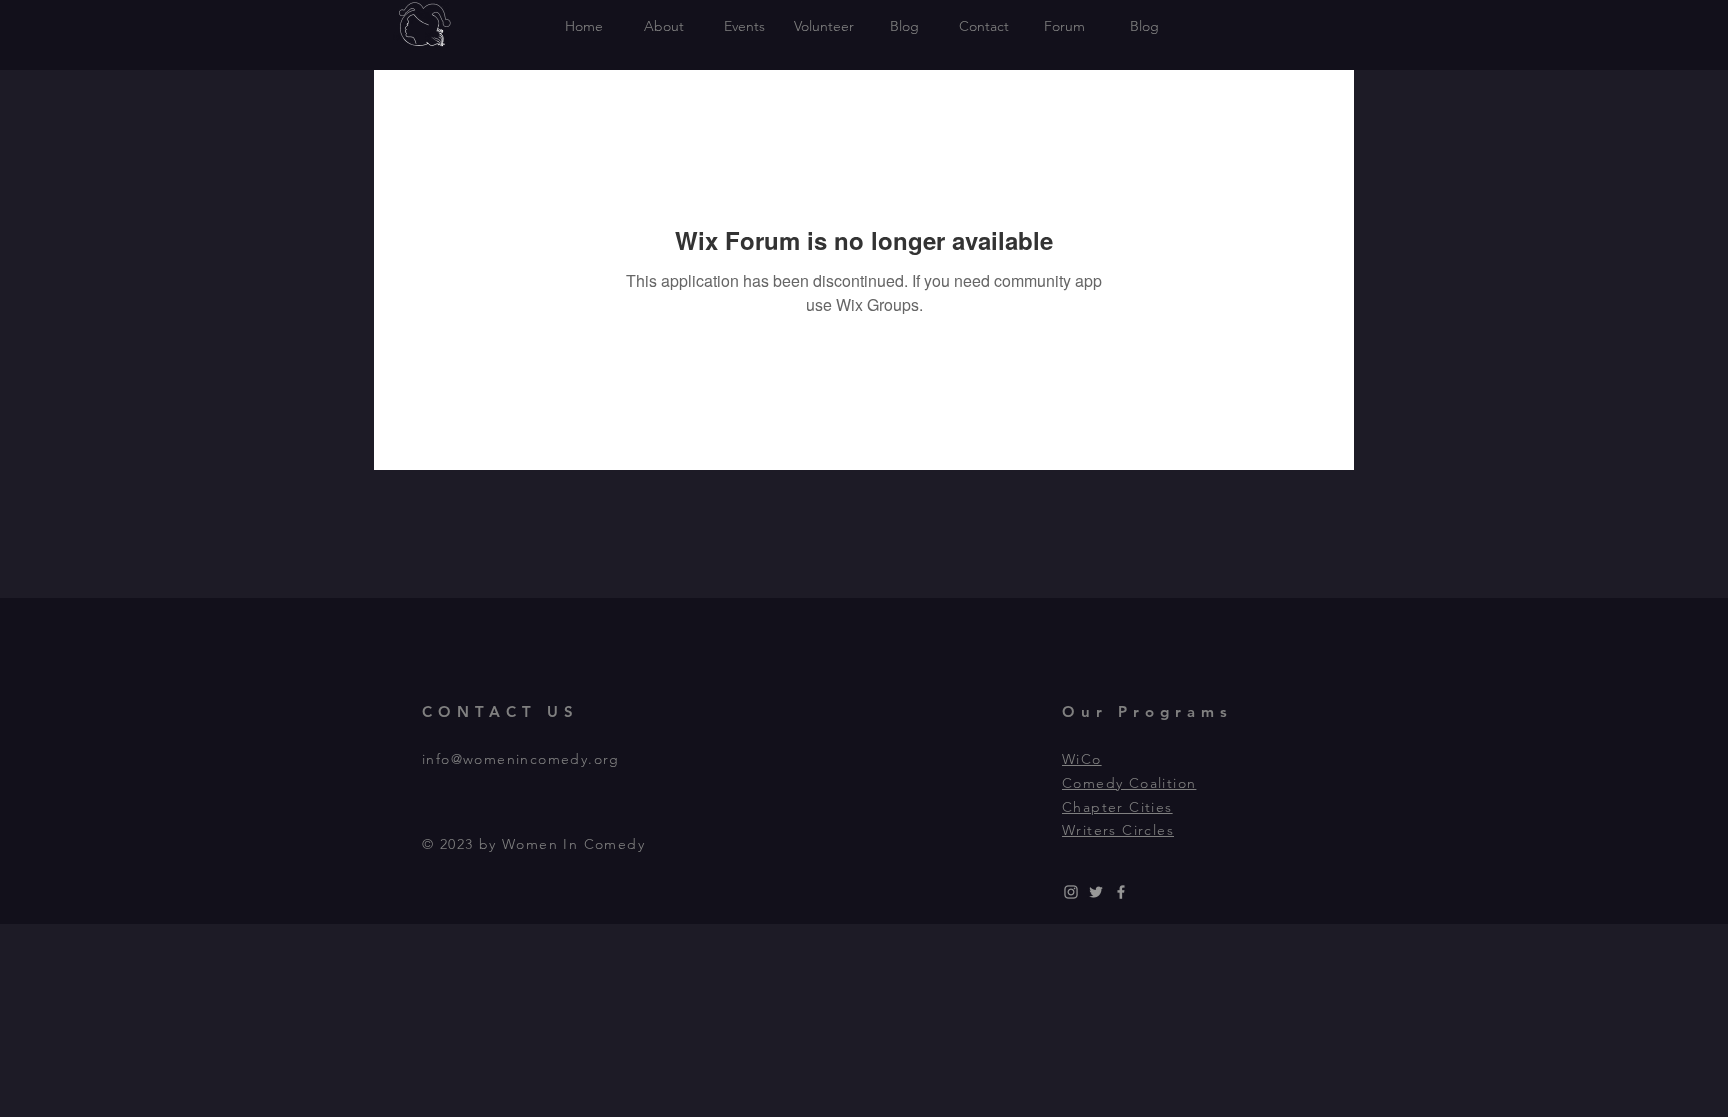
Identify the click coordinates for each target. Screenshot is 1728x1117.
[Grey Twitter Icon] (1096, 892)
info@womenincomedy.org (521, 759)
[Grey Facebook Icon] (1121, 892)
